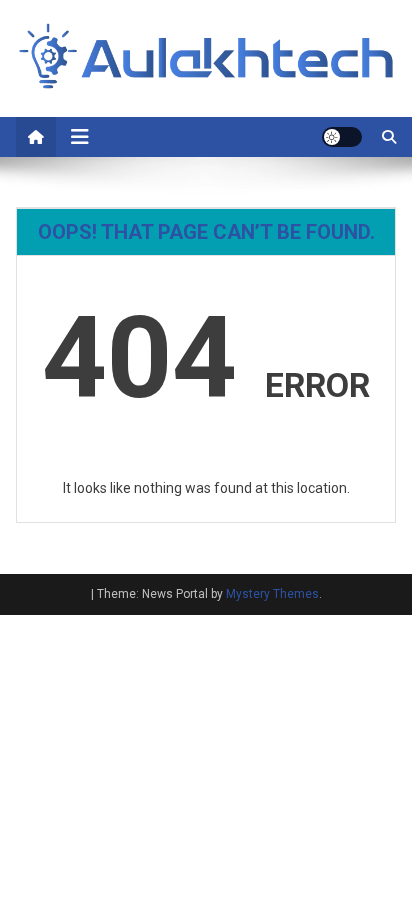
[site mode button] (342, 137)
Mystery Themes (272, 594)
